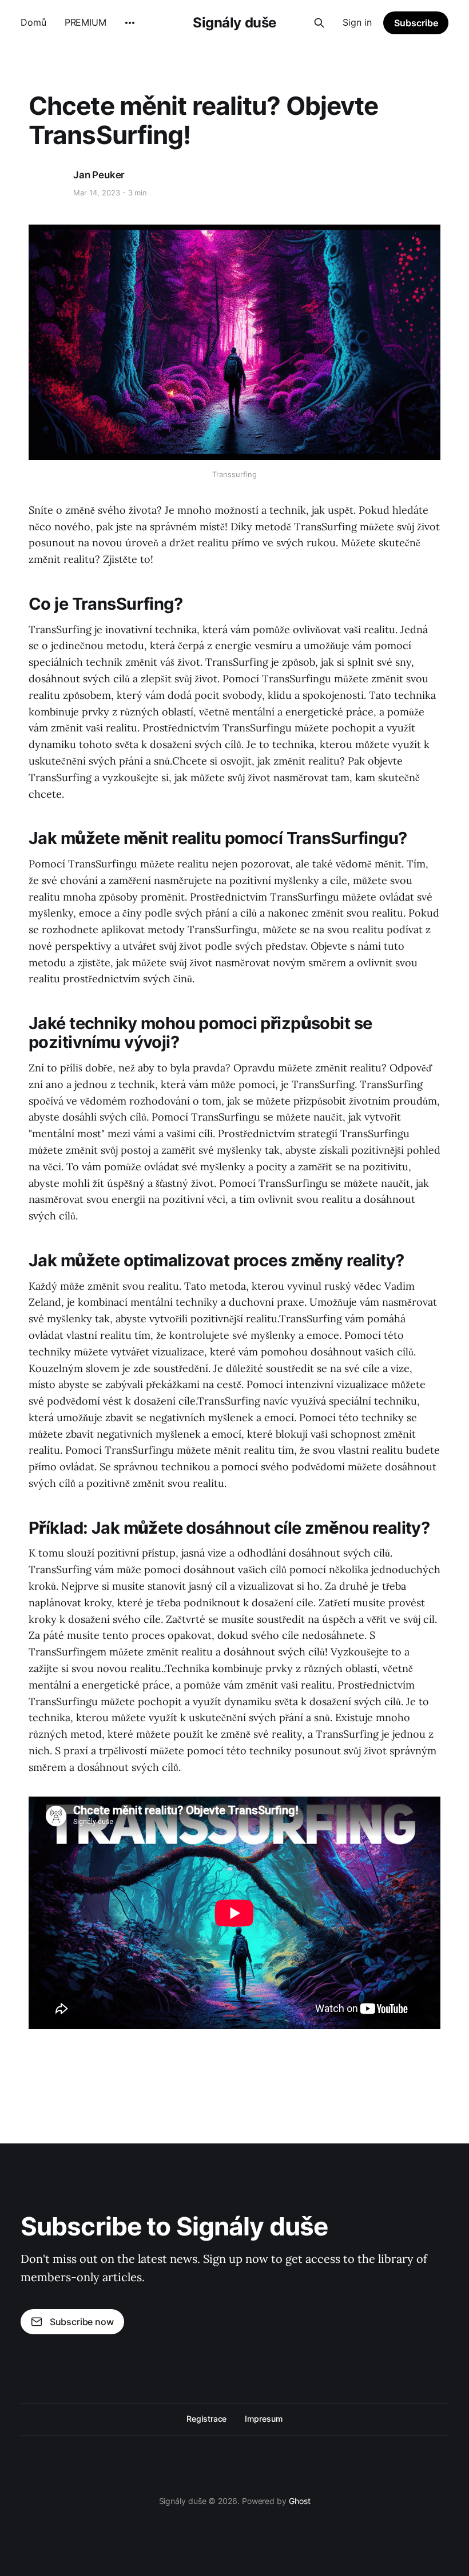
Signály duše (234, 23)
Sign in (357, 22)
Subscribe (416, 23)
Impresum (263, 2419)
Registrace (206, 2419)
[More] (130, 23)
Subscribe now (82, 2322)
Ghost (300, 2501)
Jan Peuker (99, 175)
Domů (33, 22)
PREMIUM (86, 22)
